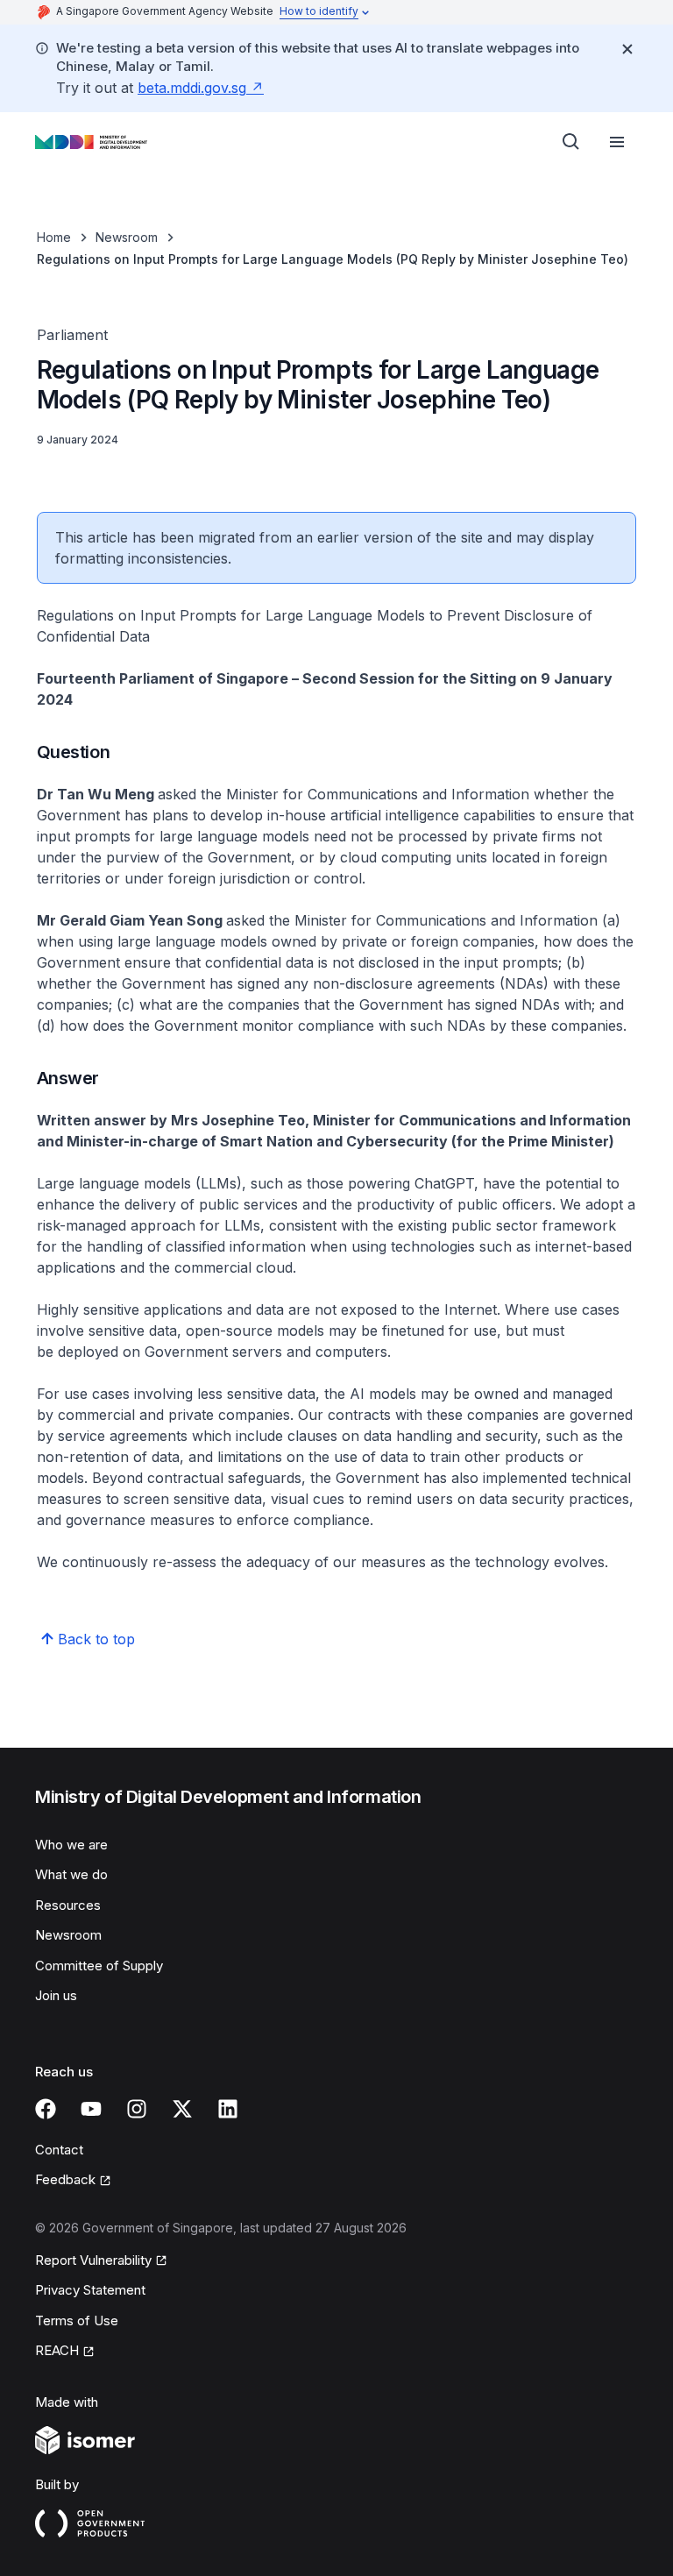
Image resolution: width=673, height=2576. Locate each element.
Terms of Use (77, 2321)
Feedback (65, 2179)
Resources (68, 1905)
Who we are (71, 1845)
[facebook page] (46, 2109)
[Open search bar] (571, 142)
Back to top (96, 1639)
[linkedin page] (228, 2109)
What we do (71, 1874)
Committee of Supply (99, 1966)
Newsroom (127, 237)
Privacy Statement (90, 2290)
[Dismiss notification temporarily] (627, 49)
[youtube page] (91, 2109)
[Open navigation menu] (617, 142)
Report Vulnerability (93, 2260)
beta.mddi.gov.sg (192, 88)
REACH (57, 2350)
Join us (56, 1995)
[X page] (182, 2109)
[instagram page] (137, 2109)
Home (54, 237)
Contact (59, 2150)
